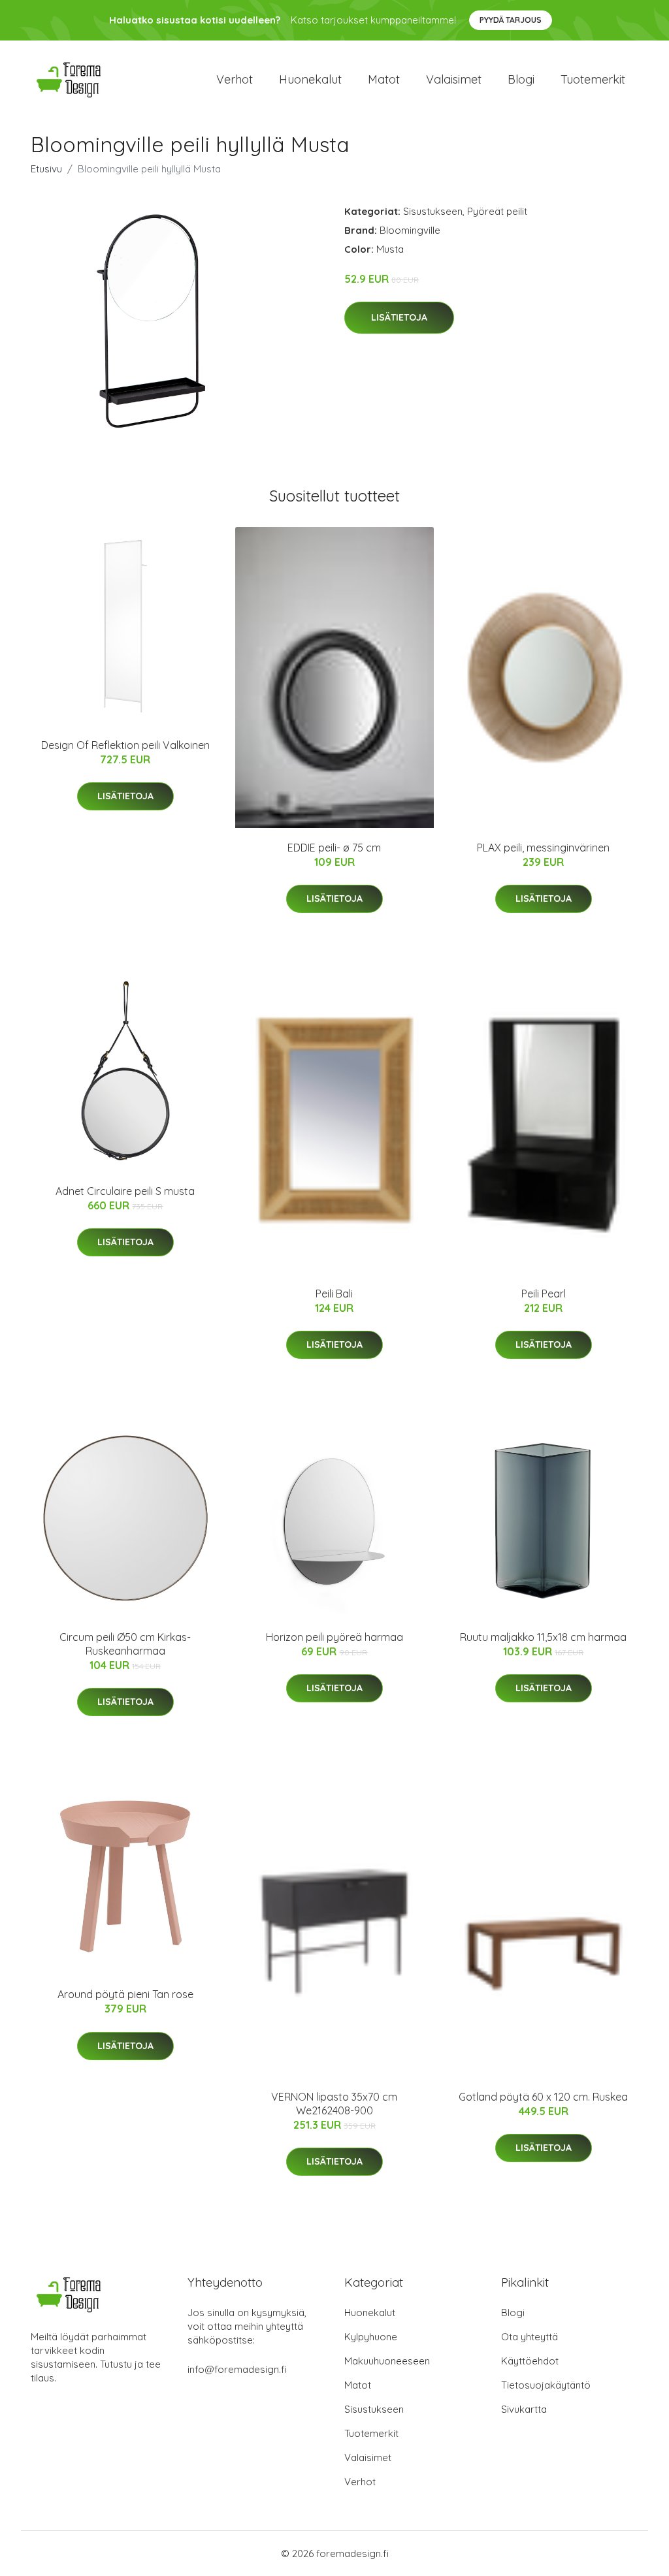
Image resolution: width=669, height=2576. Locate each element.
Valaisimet (454, 79)
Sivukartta (524, 2409)
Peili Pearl (544, 1294)
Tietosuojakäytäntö (546, 2385)
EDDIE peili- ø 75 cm (334, 848)
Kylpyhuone (371, 2337)
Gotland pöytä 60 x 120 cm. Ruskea (543, 2097)
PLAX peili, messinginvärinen (543, 848)
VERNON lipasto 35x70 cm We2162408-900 (334, 2104)
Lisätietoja (399, 317)
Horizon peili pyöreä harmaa (334, 1637)
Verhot (235, 79)
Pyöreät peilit (497, 211)
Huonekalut (310, 79)
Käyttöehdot (530, 2361)
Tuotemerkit (593, 79)
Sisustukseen (433, 211)
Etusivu (46, 169)
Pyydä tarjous (511, 20)
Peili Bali (334, 1294)
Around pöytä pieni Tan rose (125, 1994)
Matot (384, 79)
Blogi (521, 79)
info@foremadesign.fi (237, 2369)
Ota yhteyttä (530, 2337)
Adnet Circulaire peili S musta (125, 1191)
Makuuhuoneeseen (387, 2361)
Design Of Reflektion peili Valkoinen (125, 745)
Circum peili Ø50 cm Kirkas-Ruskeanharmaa (125, 1644)
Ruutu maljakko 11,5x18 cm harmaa (543, 1637)
